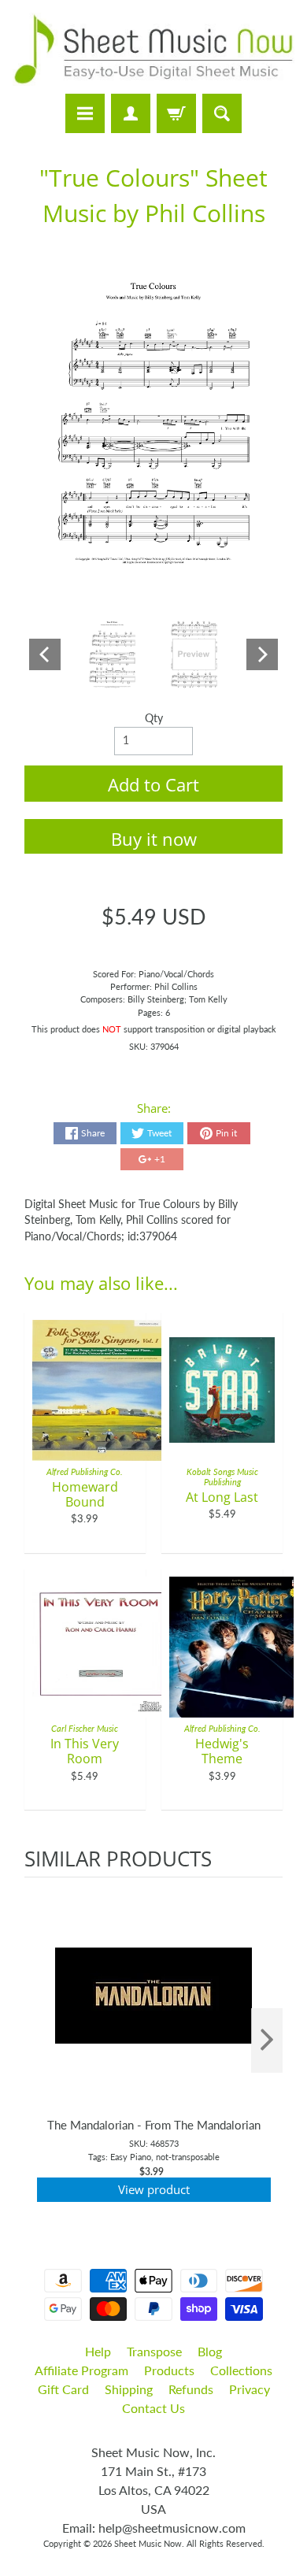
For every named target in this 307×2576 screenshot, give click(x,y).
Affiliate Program (81, 2370)
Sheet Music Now (148, 2543)
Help (98, 2351)
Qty (154, 718)
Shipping (129, 2389)
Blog (210, 2351)
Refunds (191, 2389)
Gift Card (63, 2389)
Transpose (154, 2351)
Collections (241, 2370)
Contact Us (153, 2408)
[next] (267, 2041)
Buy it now (154, 839)
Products (169, 2370)
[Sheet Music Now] (153, 49)
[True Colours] (113, 654)
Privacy (250, 2389)
